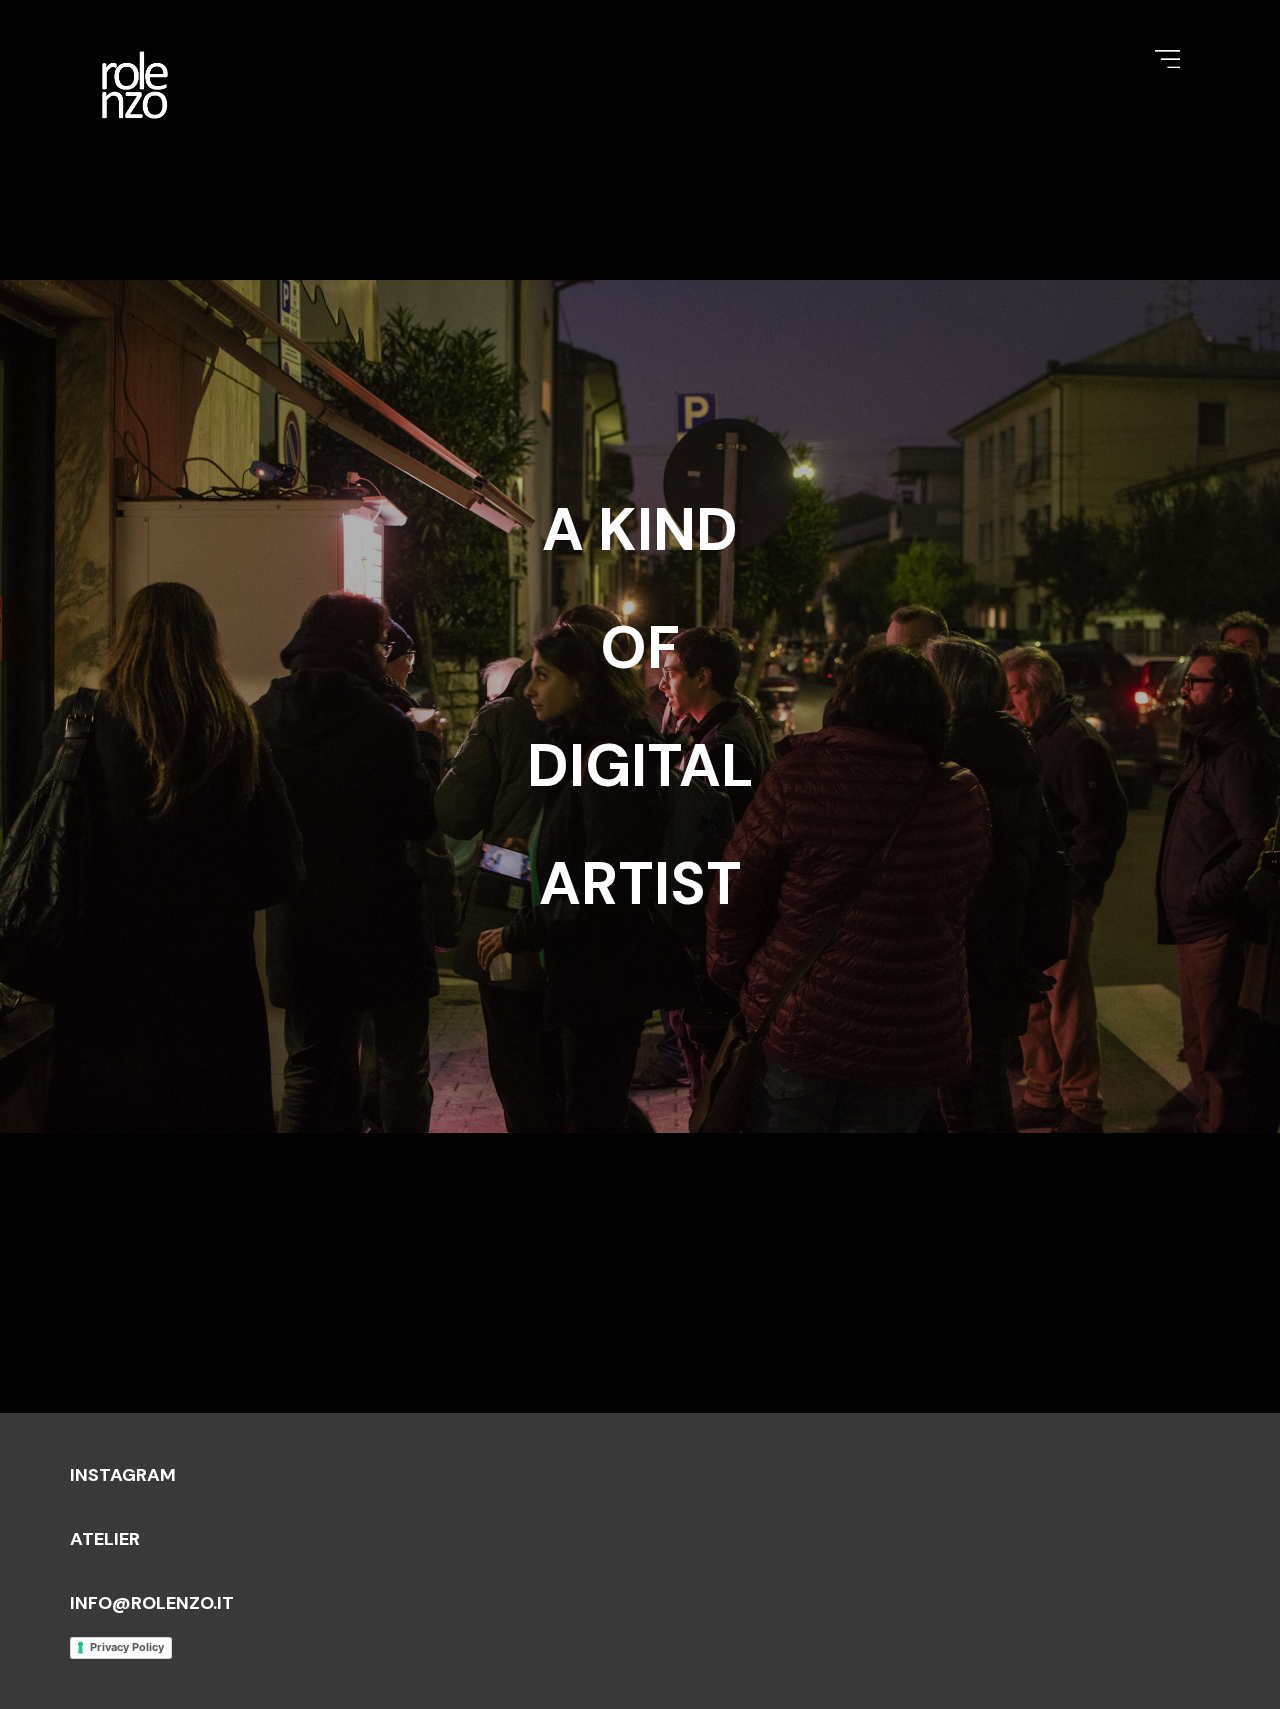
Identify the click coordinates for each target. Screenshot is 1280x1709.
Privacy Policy (127, 1647)
